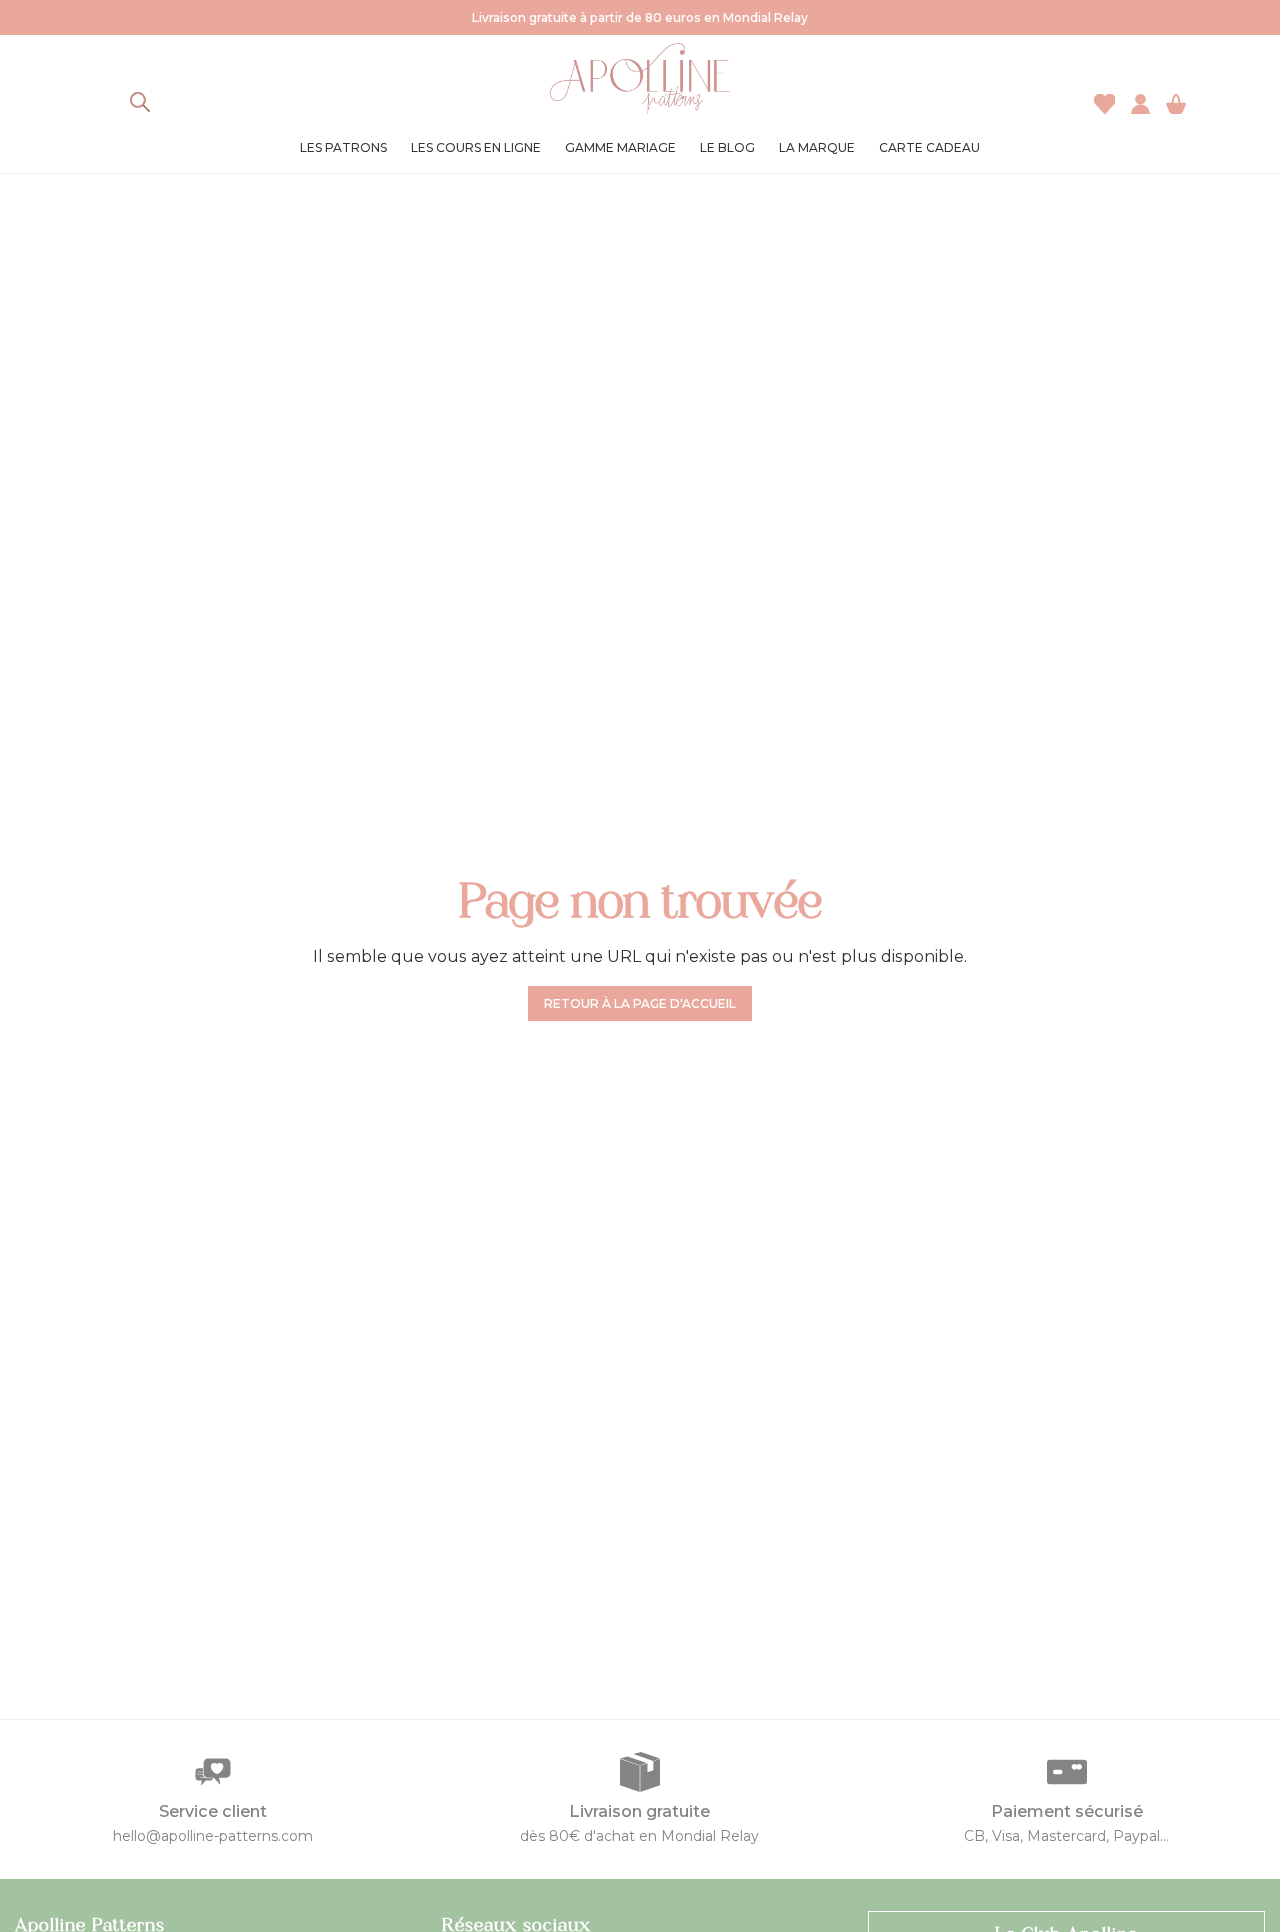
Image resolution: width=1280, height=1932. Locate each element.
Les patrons (343, 147)
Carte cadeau (929, 147)
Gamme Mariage (620, 147)
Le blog (727, 147)
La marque (817, 147)
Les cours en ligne (476, 147)
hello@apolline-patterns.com (213, 1836)
